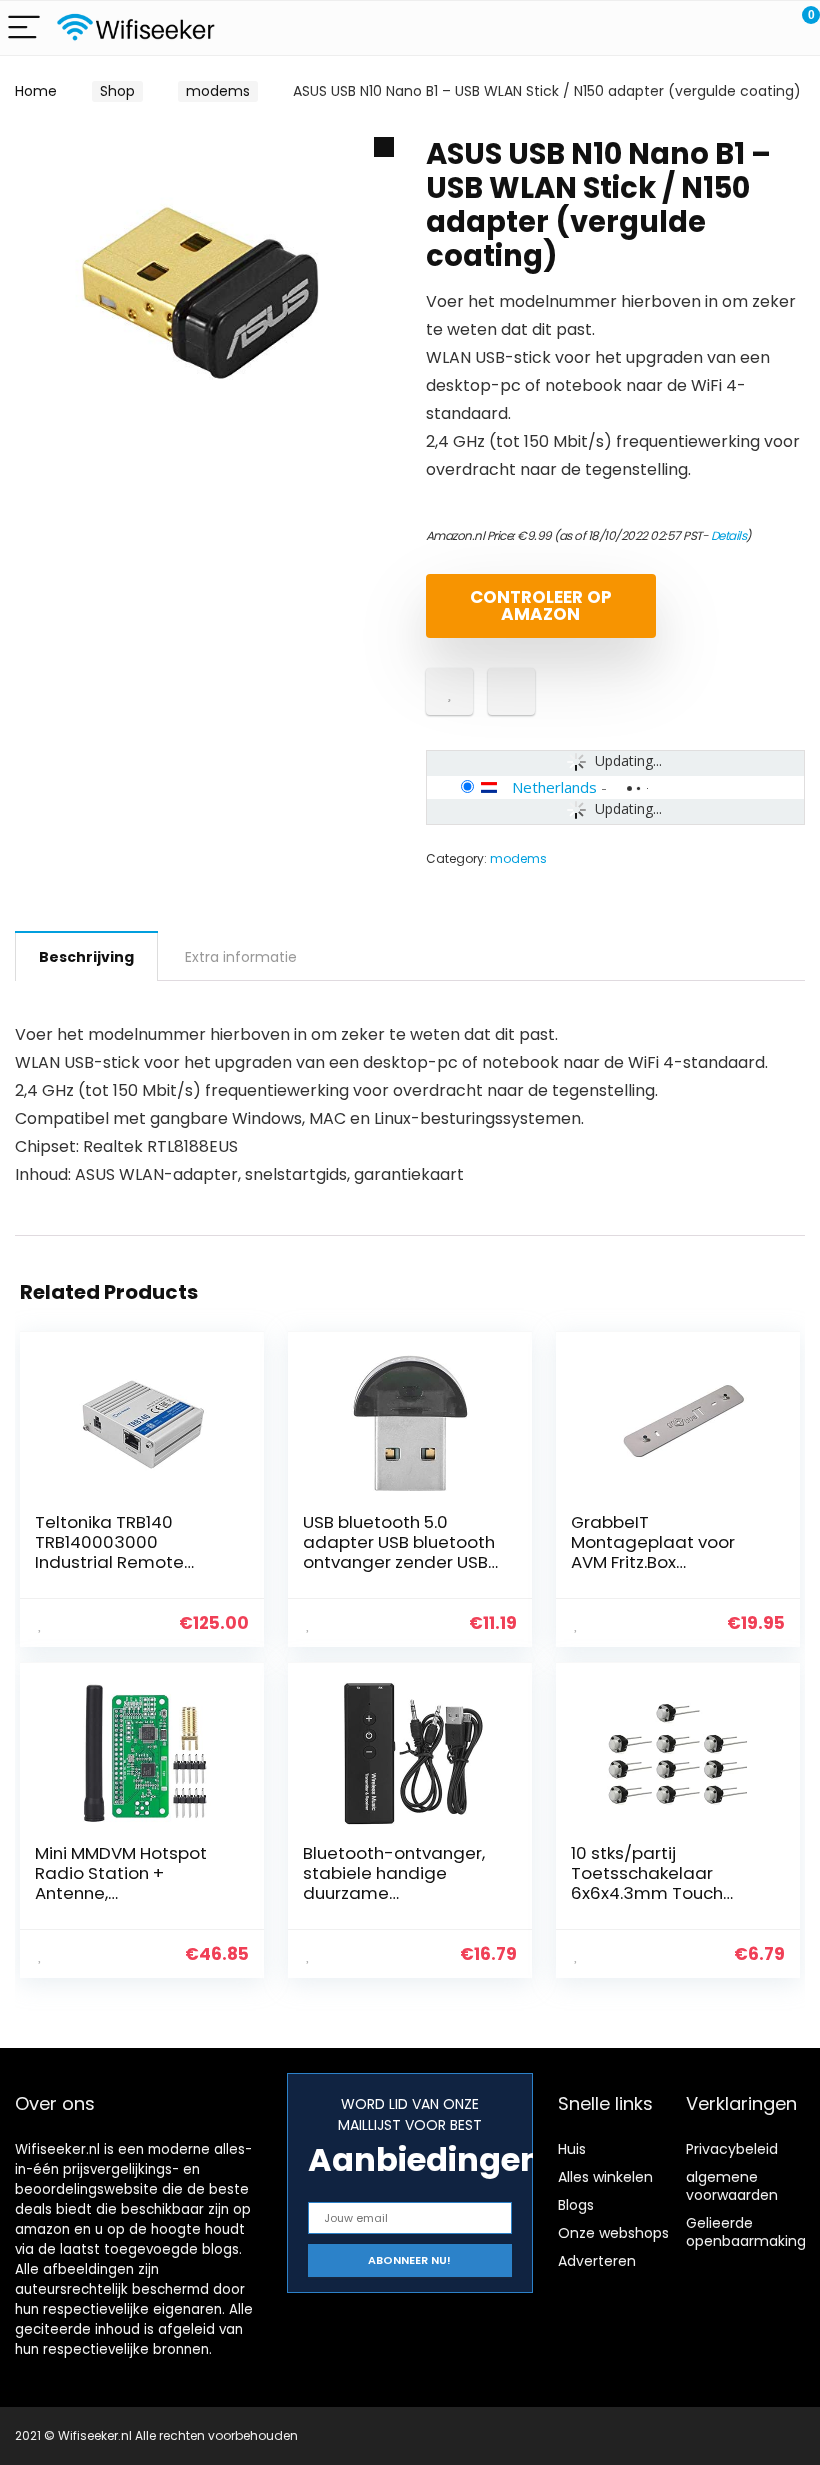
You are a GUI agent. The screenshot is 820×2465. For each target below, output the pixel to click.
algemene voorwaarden (732, 2186)
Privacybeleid (732, 2149)
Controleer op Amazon (541, 605)
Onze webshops (613, 2233)
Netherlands (554, 787)
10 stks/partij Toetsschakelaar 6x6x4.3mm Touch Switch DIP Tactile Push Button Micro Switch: (666, 1893)
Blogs (576, 2205)
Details (729, 535)
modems (218, 91)
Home (36, 91)
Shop (117, 91)
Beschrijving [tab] (86, 957)
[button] (384, 147)
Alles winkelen (605, 2177)
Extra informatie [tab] (241, 957)
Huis (572, 2149)
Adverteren (597, 2261)
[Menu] (24, 28)
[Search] (715, 28)
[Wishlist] (757, 28)
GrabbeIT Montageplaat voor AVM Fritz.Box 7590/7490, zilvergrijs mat (659, 1562)
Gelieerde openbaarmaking (746, 2232)
